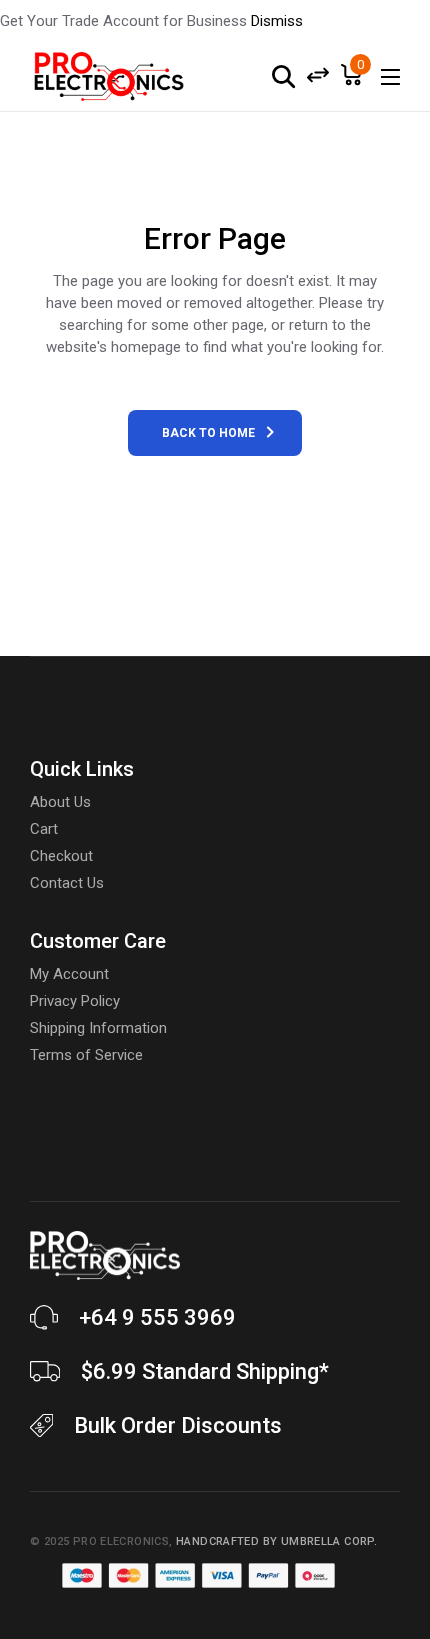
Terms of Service (86, 1055)
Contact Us (67, 883)
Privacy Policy (75, 1001)
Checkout (61, 856)
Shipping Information (98, 1028)
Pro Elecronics (121, 1541)
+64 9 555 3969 (157, 1317)
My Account (69, 974)
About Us (60, 802)
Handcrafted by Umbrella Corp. (276, 1541)
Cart (44, 829)
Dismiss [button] (277, 21)
